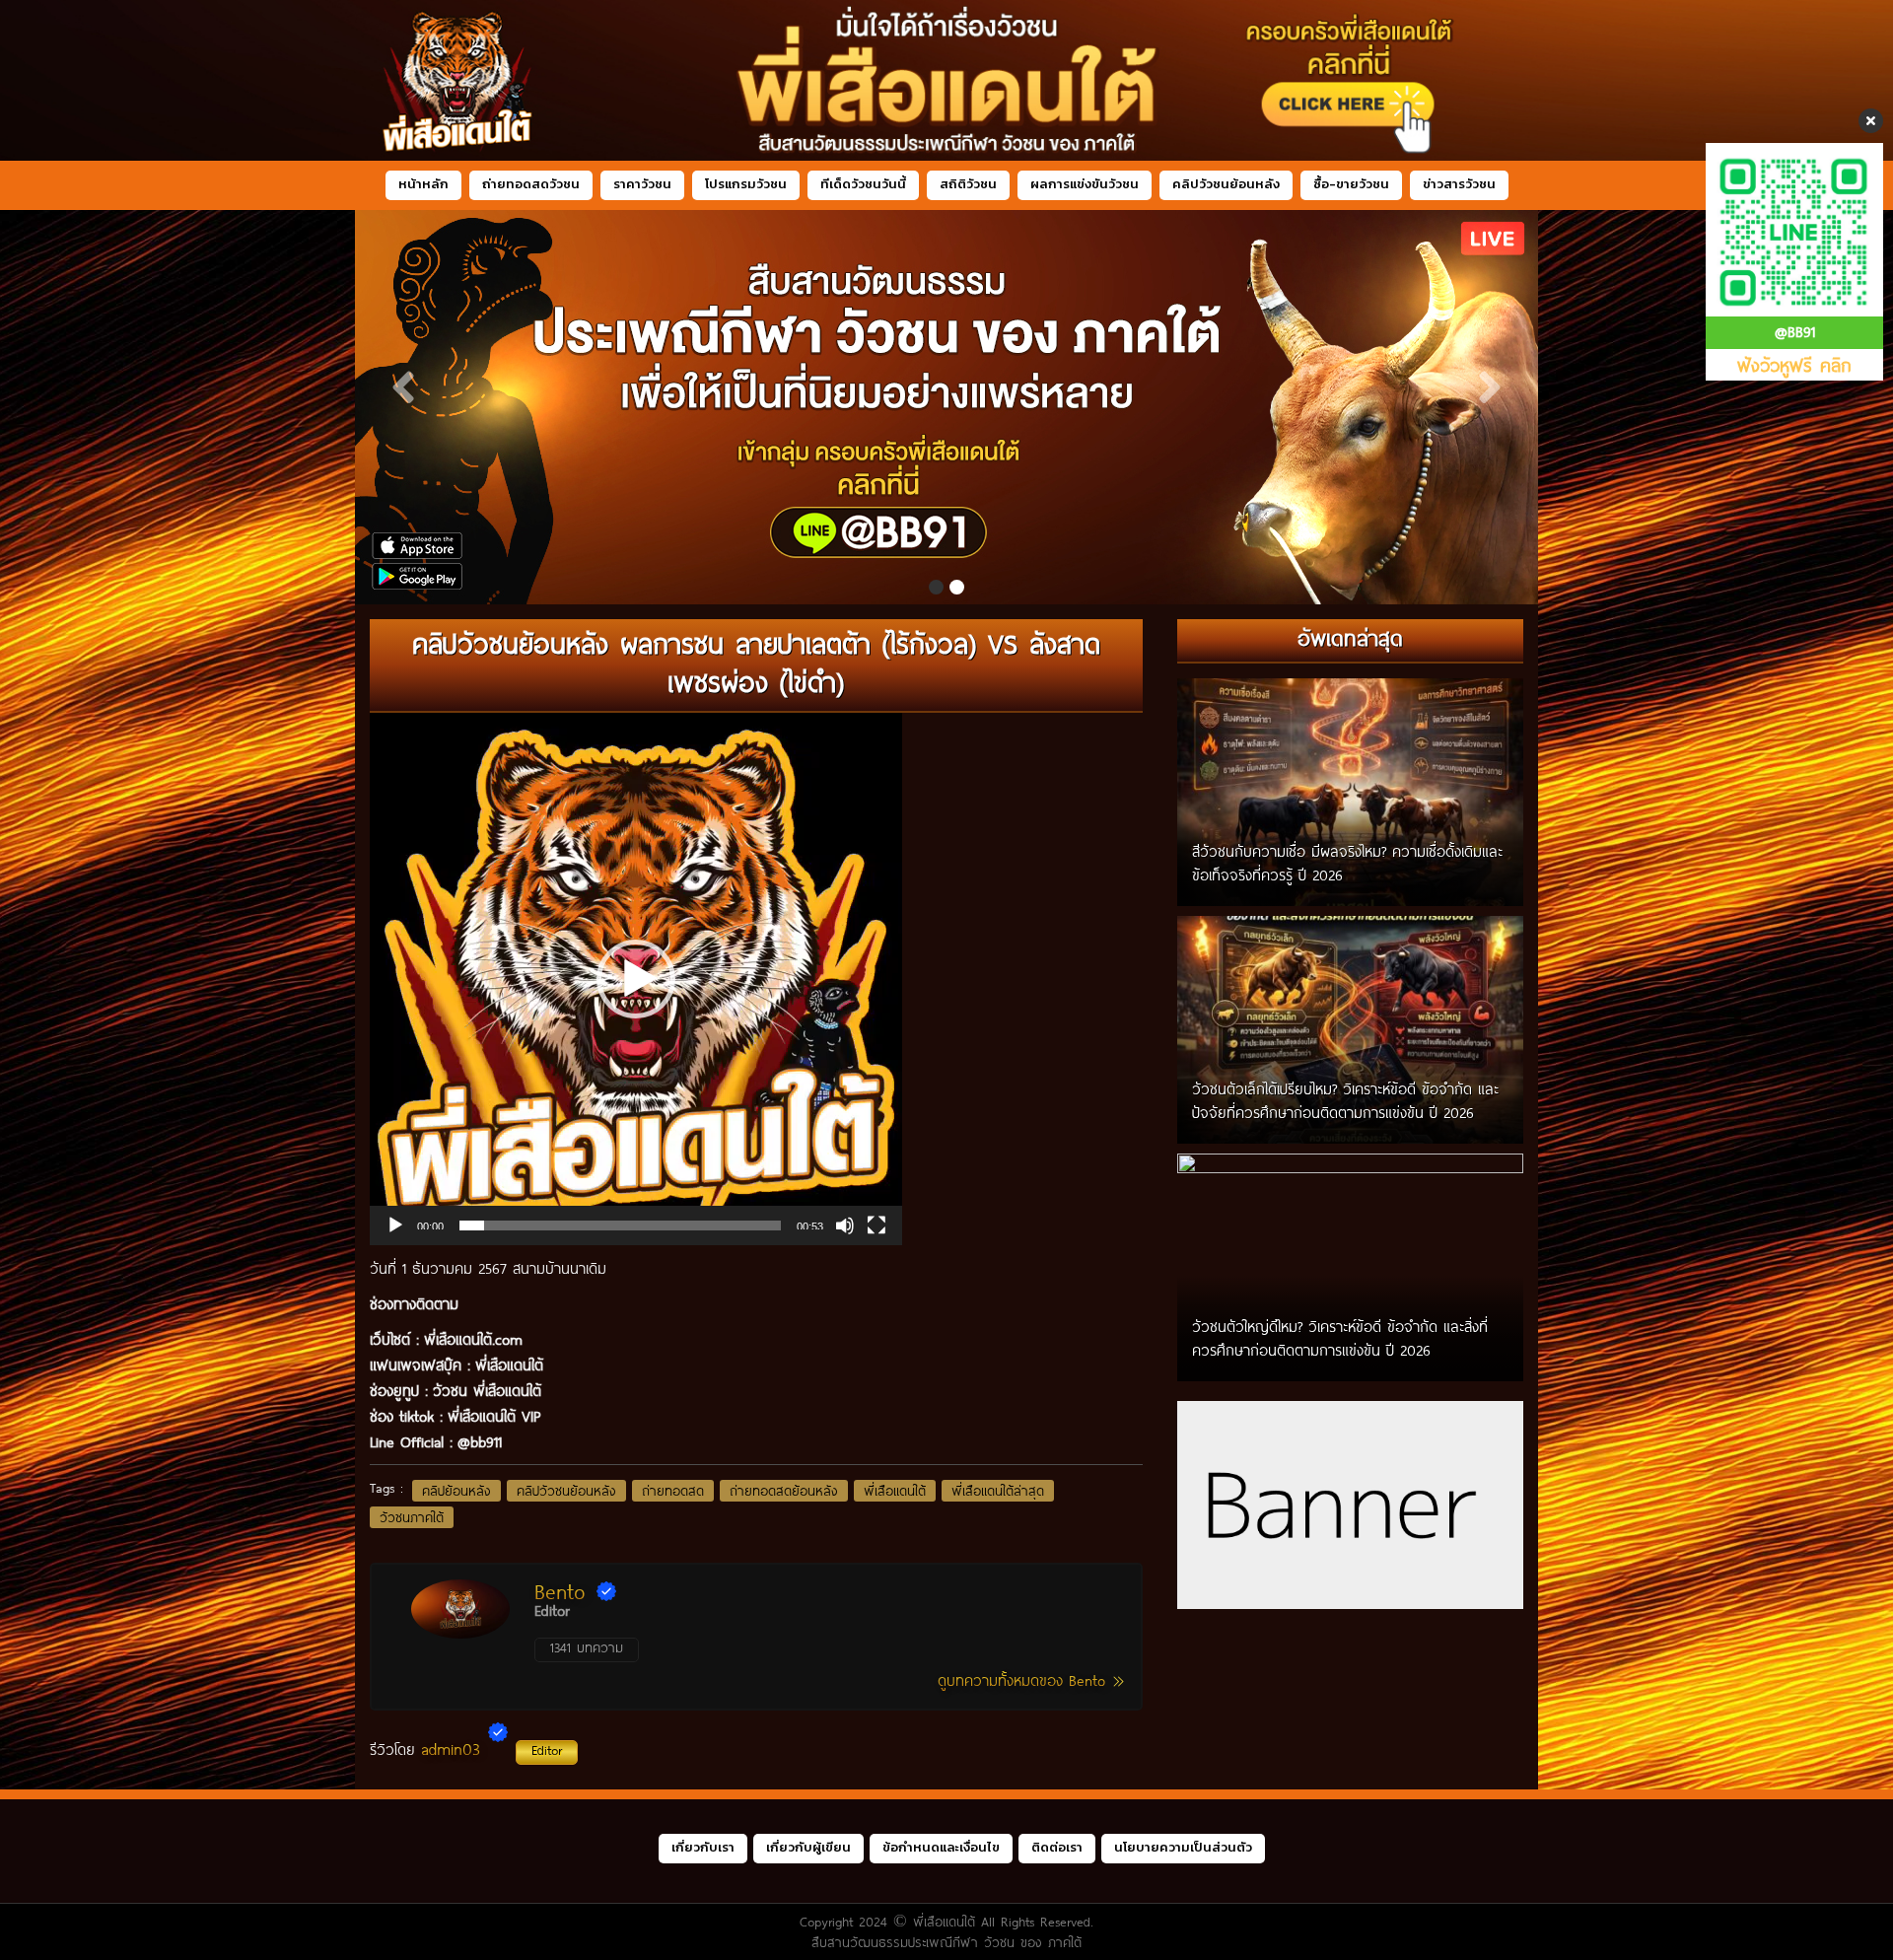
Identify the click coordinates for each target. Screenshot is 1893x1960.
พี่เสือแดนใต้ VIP (494, 1416)
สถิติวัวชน (968, 184)
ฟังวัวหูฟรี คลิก (1794, 365)
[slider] (620, 1225)
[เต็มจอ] (876, 1225)
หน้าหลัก (423, 184)
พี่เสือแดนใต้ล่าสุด (998, 1491)
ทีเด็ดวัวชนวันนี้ (863, 184)
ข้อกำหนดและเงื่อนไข (941, 1847)
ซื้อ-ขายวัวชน (1351, 184)
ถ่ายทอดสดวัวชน (531, 184)
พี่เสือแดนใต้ (895, 1491)
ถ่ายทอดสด (673, 1491)
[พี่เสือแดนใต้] (946, 407)
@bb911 (480, 1441)
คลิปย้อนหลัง (456, 1491)
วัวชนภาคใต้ (412, 1517)
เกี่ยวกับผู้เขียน (808, 1847)
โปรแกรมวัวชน (746, 184)
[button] (636, 979)
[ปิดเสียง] (845, 1225)
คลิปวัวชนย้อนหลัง (1226, 184)
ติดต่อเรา (1057, 1847)
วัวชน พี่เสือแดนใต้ (487, 1390)
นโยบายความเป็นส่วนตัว (1183, 1847)
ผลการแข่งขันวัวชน (1085, 184)
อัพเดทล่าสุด (1350, 637)
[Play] (395, 1225)
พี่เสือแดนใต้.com (473, 1339)
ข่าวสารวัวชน (1459, 184)
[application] (636, 979)
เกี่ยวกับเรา (703, 1847)
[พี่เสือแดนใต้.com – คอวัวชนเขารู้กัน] (946, 80)
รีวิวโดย (466, 1749)
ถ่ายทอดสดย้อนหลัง (784, 1491)
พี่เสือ (491, 1365)
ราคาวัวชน (642, 184)
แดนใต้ (525, 1365)
